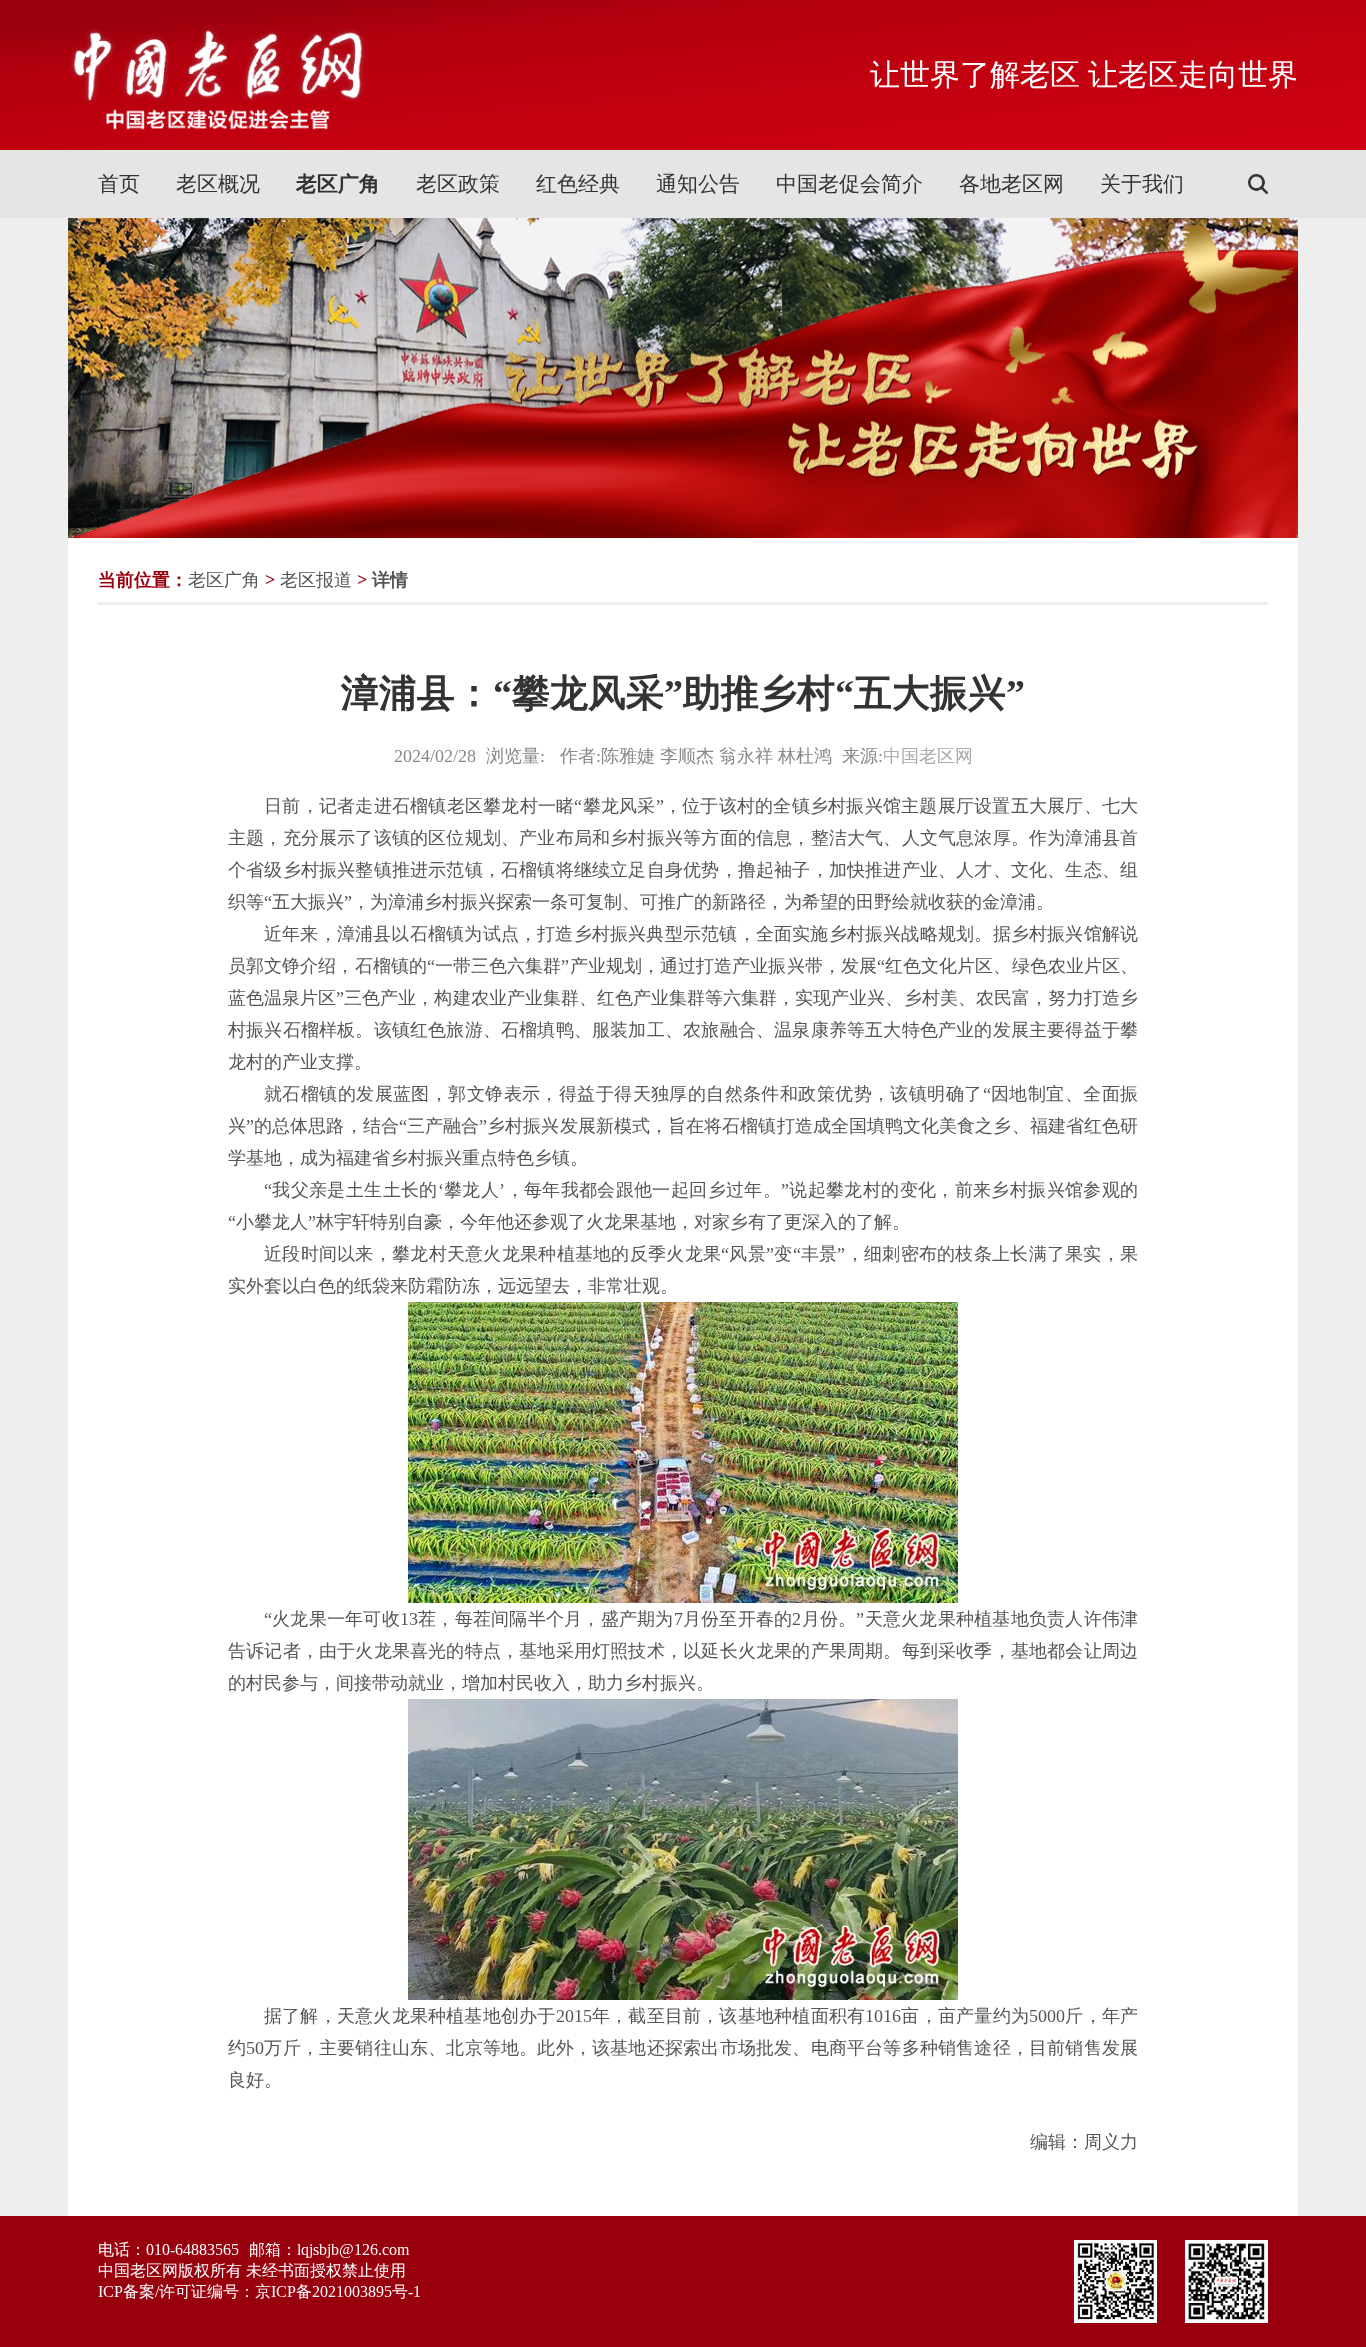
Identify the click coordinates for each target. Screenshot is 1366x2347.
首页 (119, 184)
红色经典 (578, 184)
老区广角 (338, 184)
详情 (390, 580)
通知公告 (698, 184)
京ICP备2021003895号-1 (338, 2291)
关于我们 (1142, 184)
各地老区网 (1011, 184)
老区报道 (316, 580)
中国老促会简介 (849, 184)
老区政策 (458, 184)
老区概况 (218, 184)
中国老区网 (928, 756)
